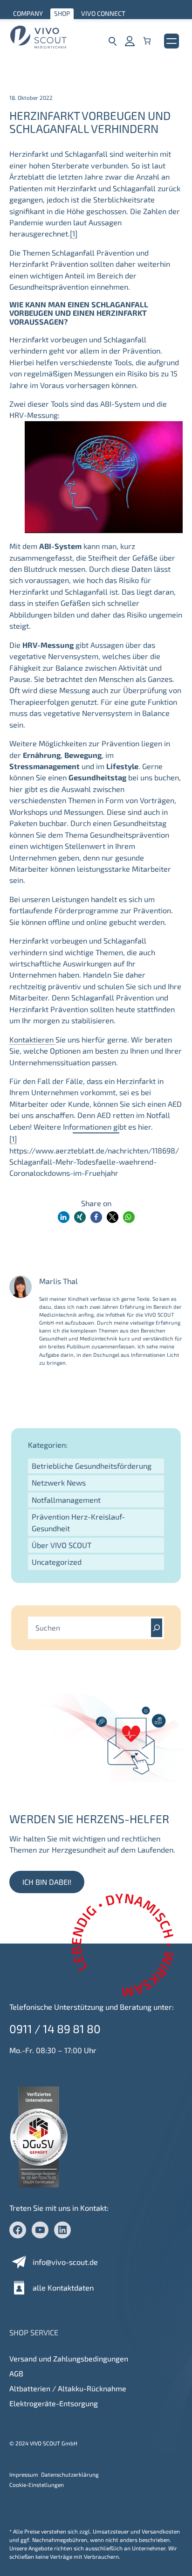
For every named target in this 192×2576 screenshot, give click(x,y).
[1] (74, 233)
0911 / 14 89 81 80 (55, 2029)
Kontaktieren (32, 1039)
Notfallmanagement (66, 1500)
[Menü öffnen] (171, 41)
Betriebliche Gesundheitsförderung (92, 1466)
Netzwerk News (59, 1482)
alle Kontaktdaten (63, 2288)
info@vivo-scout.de (65, 2262)
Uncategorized (57, 1562)
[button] (64, 1217)
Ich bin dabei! (47, 1882)
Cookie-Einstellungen (37, 2485)
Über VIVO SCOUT (62, 1545)
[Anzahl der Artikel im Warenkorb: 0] (147, 41)
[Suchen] (157, 1628)
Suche (113, 41)
